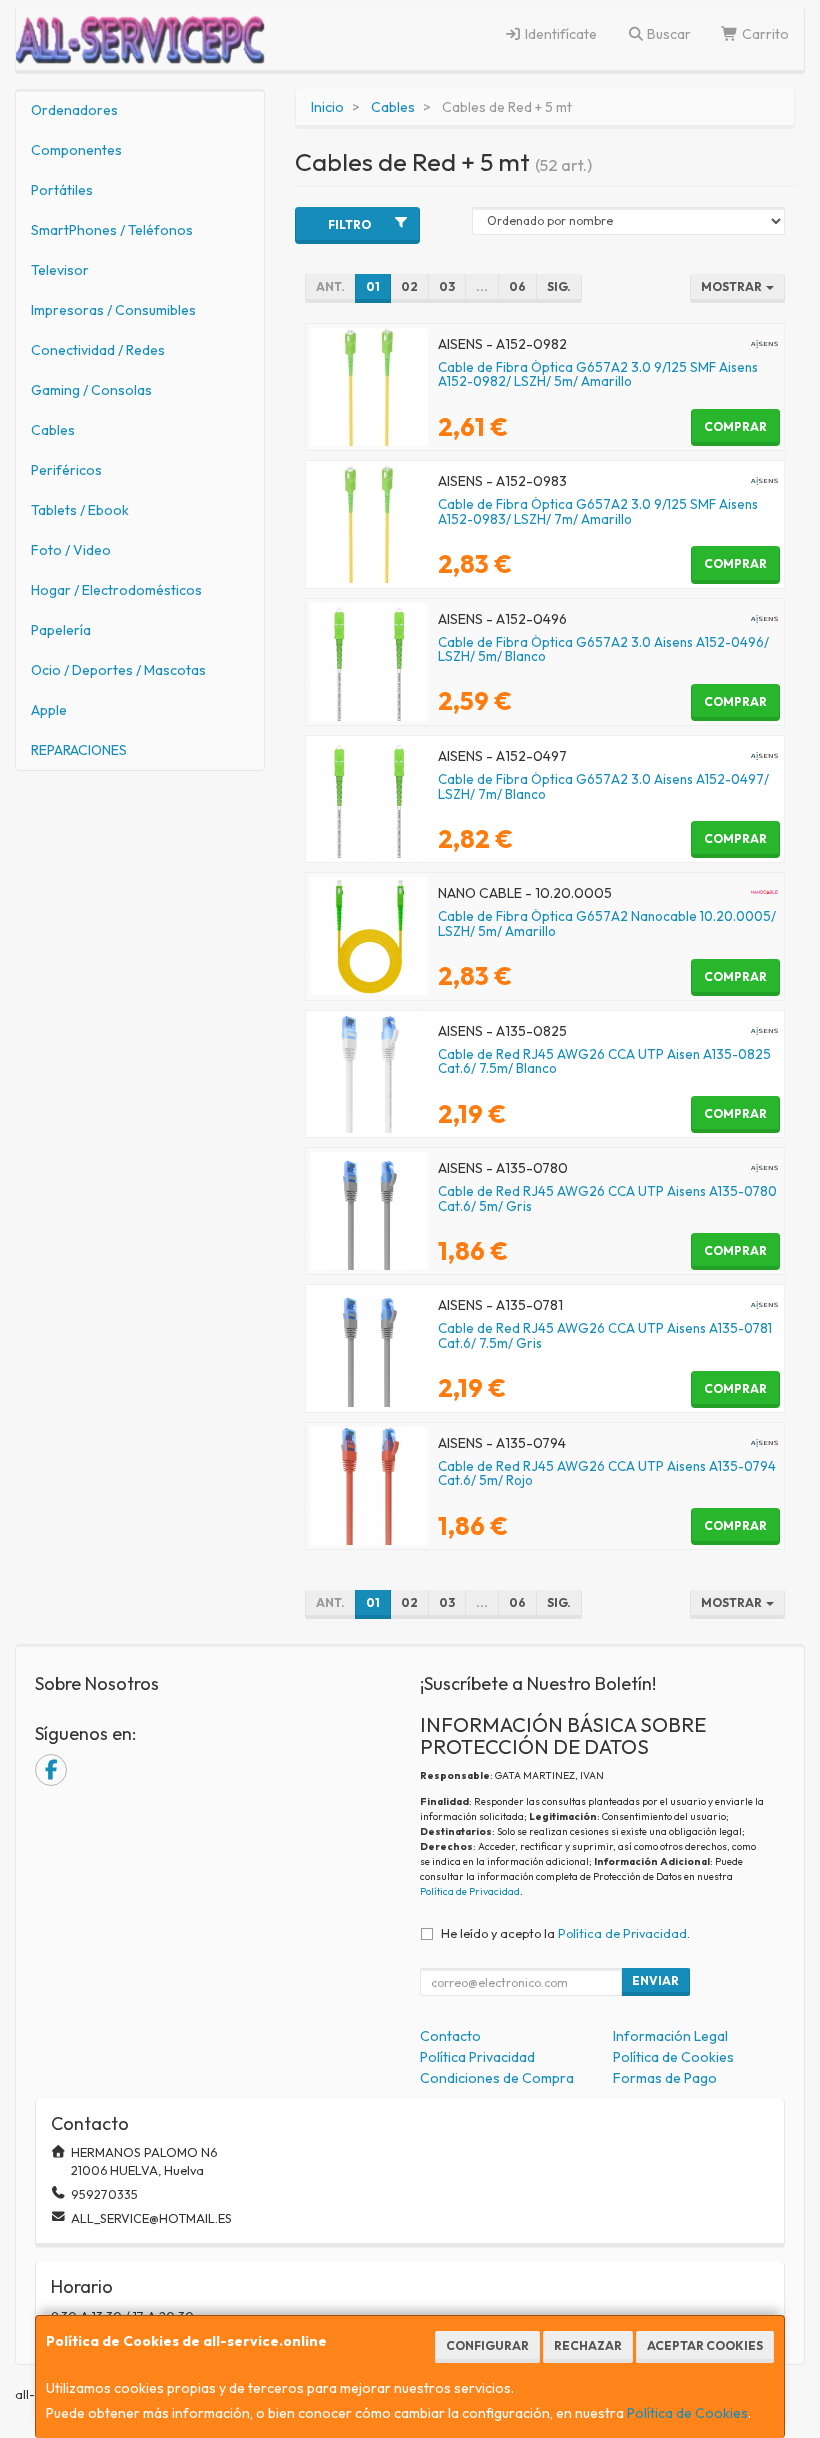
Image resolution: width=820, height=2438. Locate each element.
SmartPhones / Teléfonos (112, 230)
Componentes (76, 150)
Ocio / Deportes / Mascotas (118, 670)
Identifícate (559, 34)
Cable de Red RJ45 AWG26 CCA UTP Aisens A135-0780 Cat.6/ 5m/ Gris (607, 1198)
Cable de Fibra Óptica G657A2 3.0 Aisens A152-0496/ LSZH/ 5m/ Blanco (603, 649)
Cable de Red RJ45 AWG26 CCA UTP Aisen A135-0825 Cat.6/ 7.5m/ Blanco (604, 1061)
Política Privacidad (477, 2057)
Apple (49, 710)
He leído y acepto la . (565, 1933)
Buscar (667, 34)
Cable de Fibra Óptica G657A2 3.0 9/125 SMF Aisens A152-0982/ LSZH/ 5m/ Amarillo (598, 374)
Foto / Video (71, 550)
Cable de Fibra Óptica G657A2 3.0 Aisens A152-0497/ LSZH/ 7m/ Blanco (603, 786)
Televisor (60, 270)
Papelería (61, 630)
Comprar (735, 426)
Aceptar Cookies (705, 2345)
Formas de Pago (665, 2078)
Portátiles (62, 190)
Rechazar (588, 2345)
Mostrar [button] (732, 286)
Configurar (487, 2345)
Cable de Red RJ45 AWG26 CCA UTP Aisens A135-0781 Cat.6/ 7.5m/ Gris (605, 1335)
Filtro (349, 224)
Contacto (450, 2036)
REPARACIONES (79, 750)
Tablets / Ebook (80, 510)
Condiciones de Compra (497, 2078)
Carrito (764, 34)
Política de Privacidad (470, 1891)
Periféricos (66, 470)
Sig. (559, 286)
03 (447, 286)
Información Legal (670, 2036)
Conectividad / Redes (98, 350)
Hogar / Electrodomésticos (116, 590)
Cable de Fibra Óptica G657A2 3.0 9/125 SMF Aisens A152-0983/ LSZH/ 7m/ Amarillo (598, 511)
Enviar (655, 1980)
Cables (53, 430)
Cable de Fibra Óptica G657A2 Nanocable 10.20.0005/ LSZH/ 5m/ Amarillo (607, 923)
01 (373, 286)
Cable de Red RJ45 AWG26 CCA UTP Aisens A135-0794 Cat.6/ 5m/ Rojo (607, 1473)
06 (517, 286)
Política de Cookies (687, 2413)
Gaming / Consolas (91, 390)
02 (409, 286)
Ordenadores (74, 110)
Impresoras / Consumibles (113, 310)
